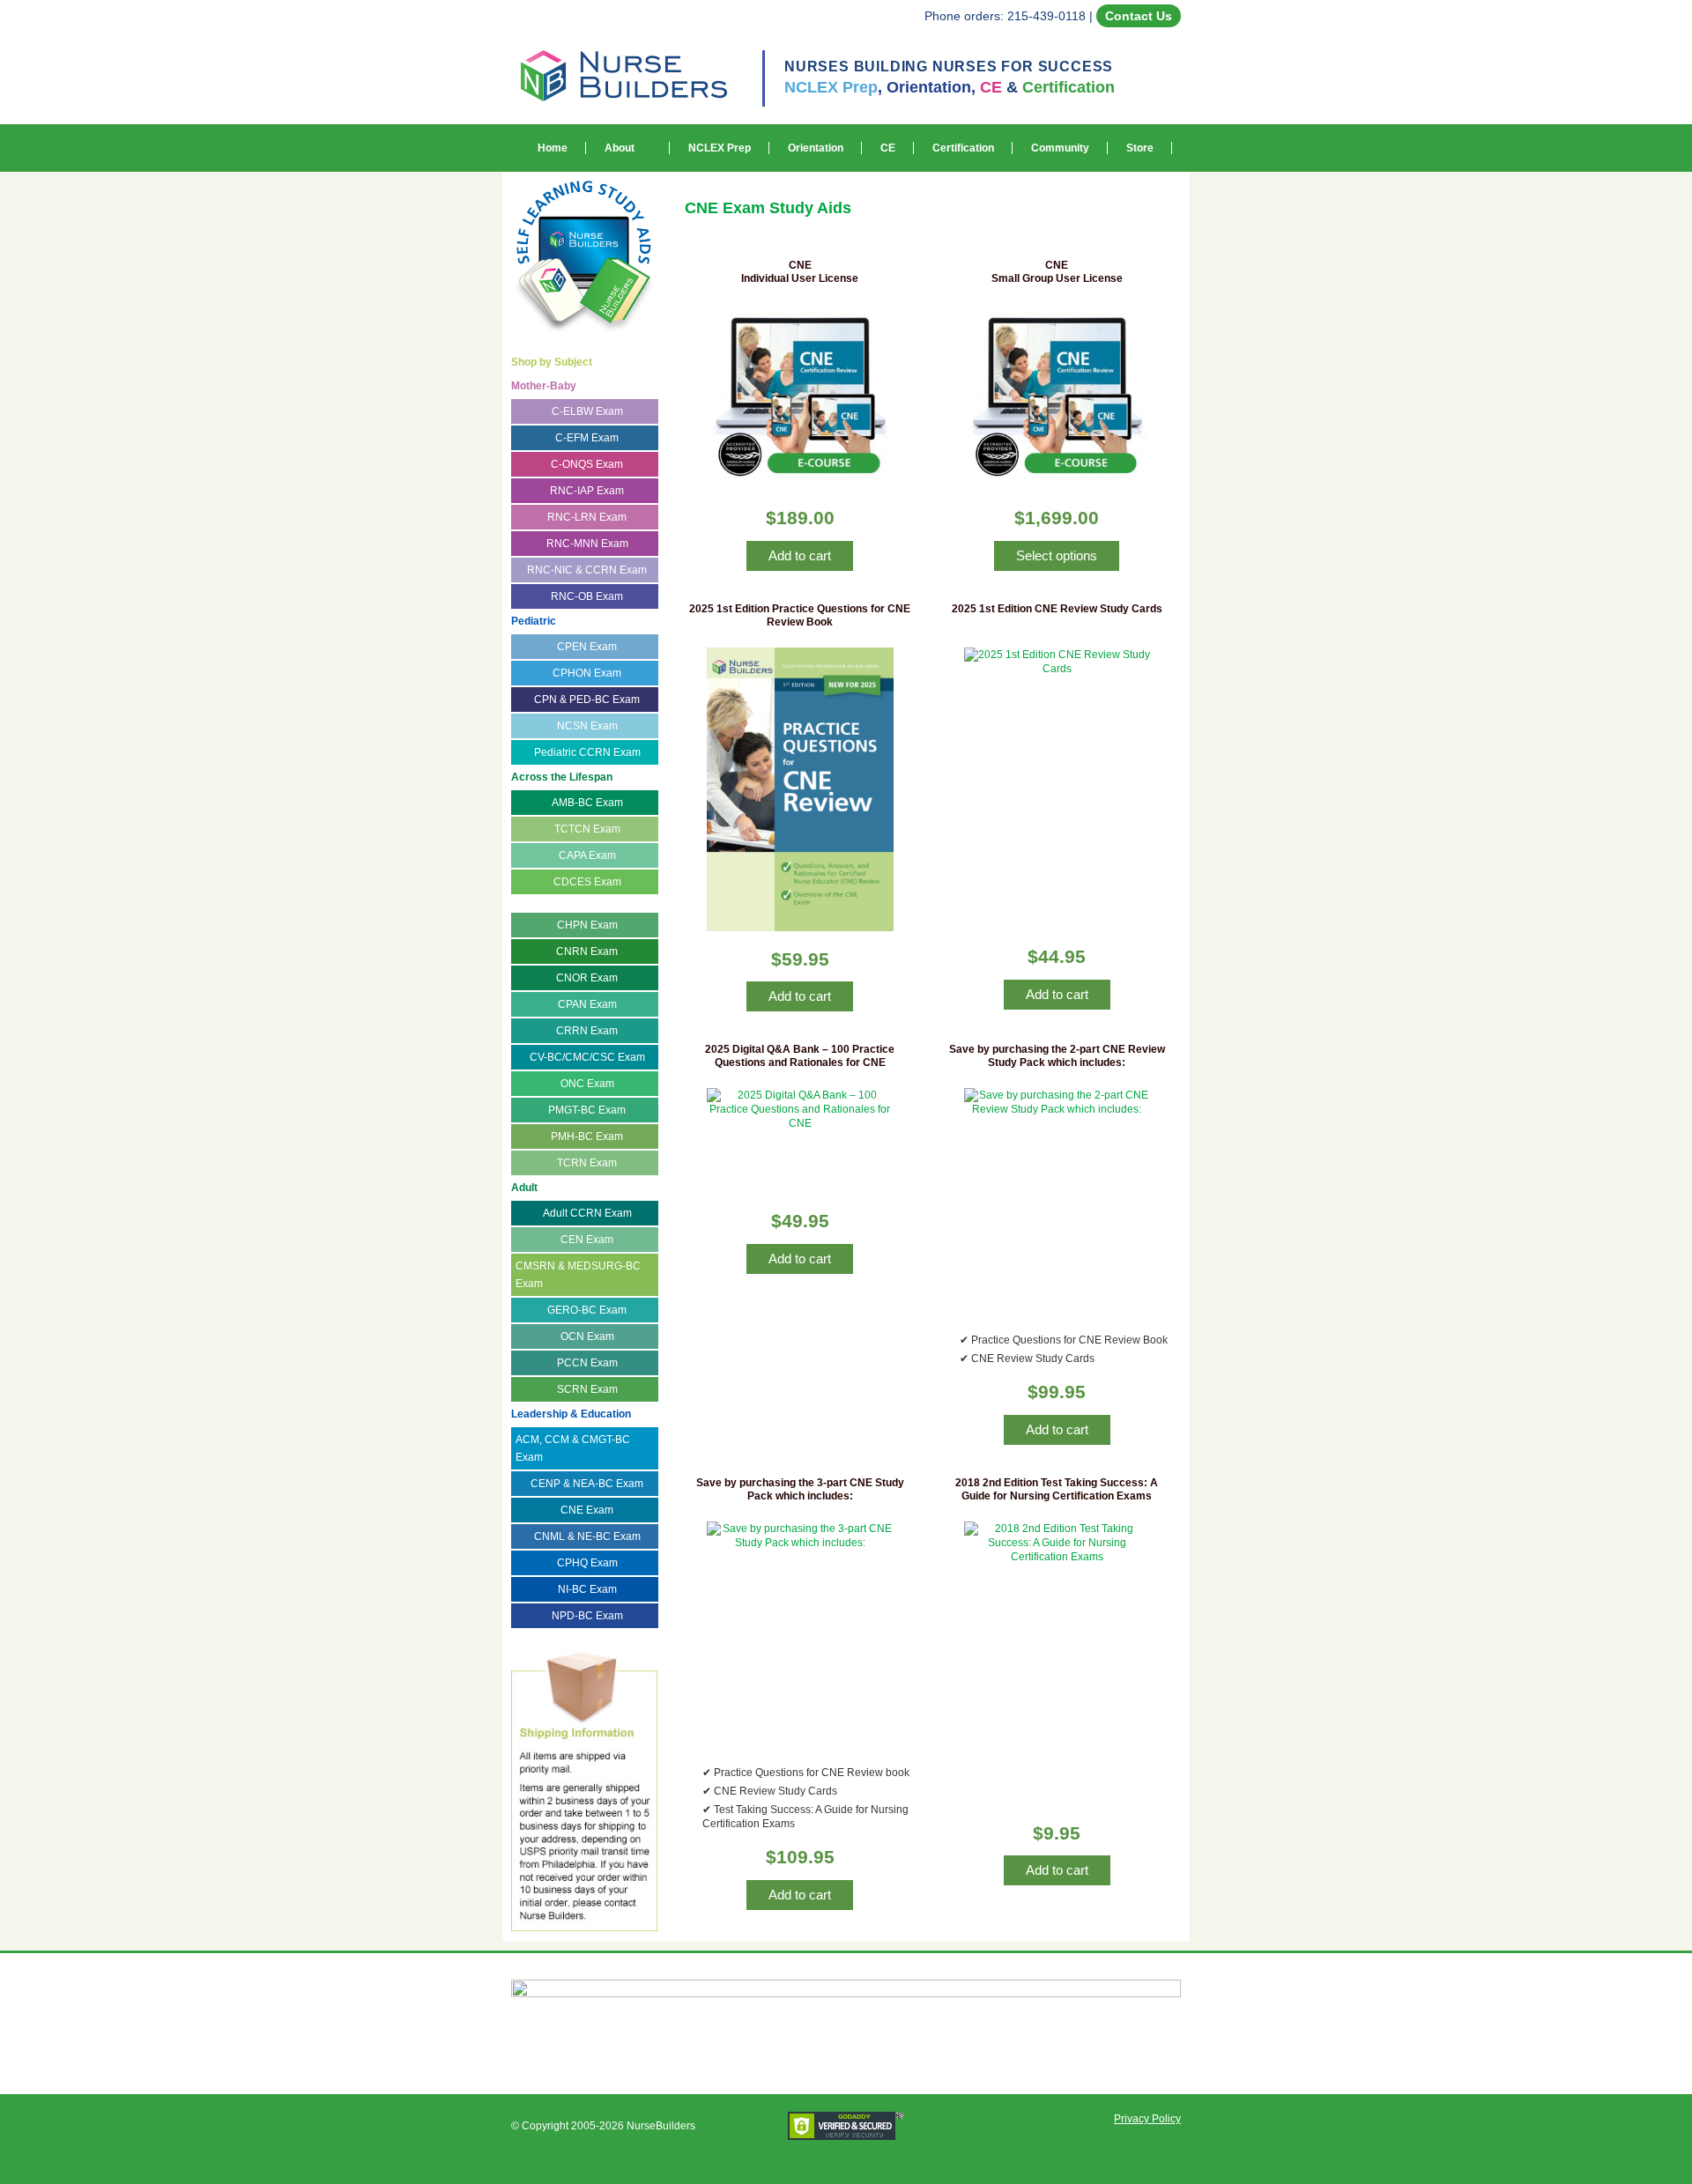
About (620, 148)
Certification (963, 148)
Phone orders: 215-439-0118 (1005, 16)
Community (1060, 148)
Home (553, 148)
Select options (1057, 555)
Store (1140, 148)
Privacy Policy (1147, 2119)
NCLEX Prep (720, 148)
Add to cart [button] (800, 555)
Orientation (816, 148)
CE (888, 148)
